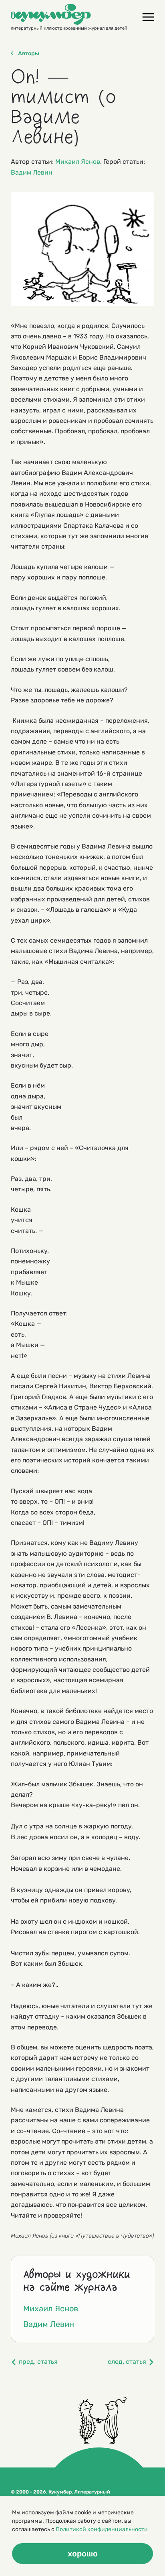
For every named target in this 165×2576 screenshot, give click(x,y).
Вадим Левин (32, 172)
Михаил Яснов (78, 162)
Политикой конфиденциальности (102, 2529)
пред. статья (38, 2362)
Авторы (29, 54)
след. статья (127, 2362)
